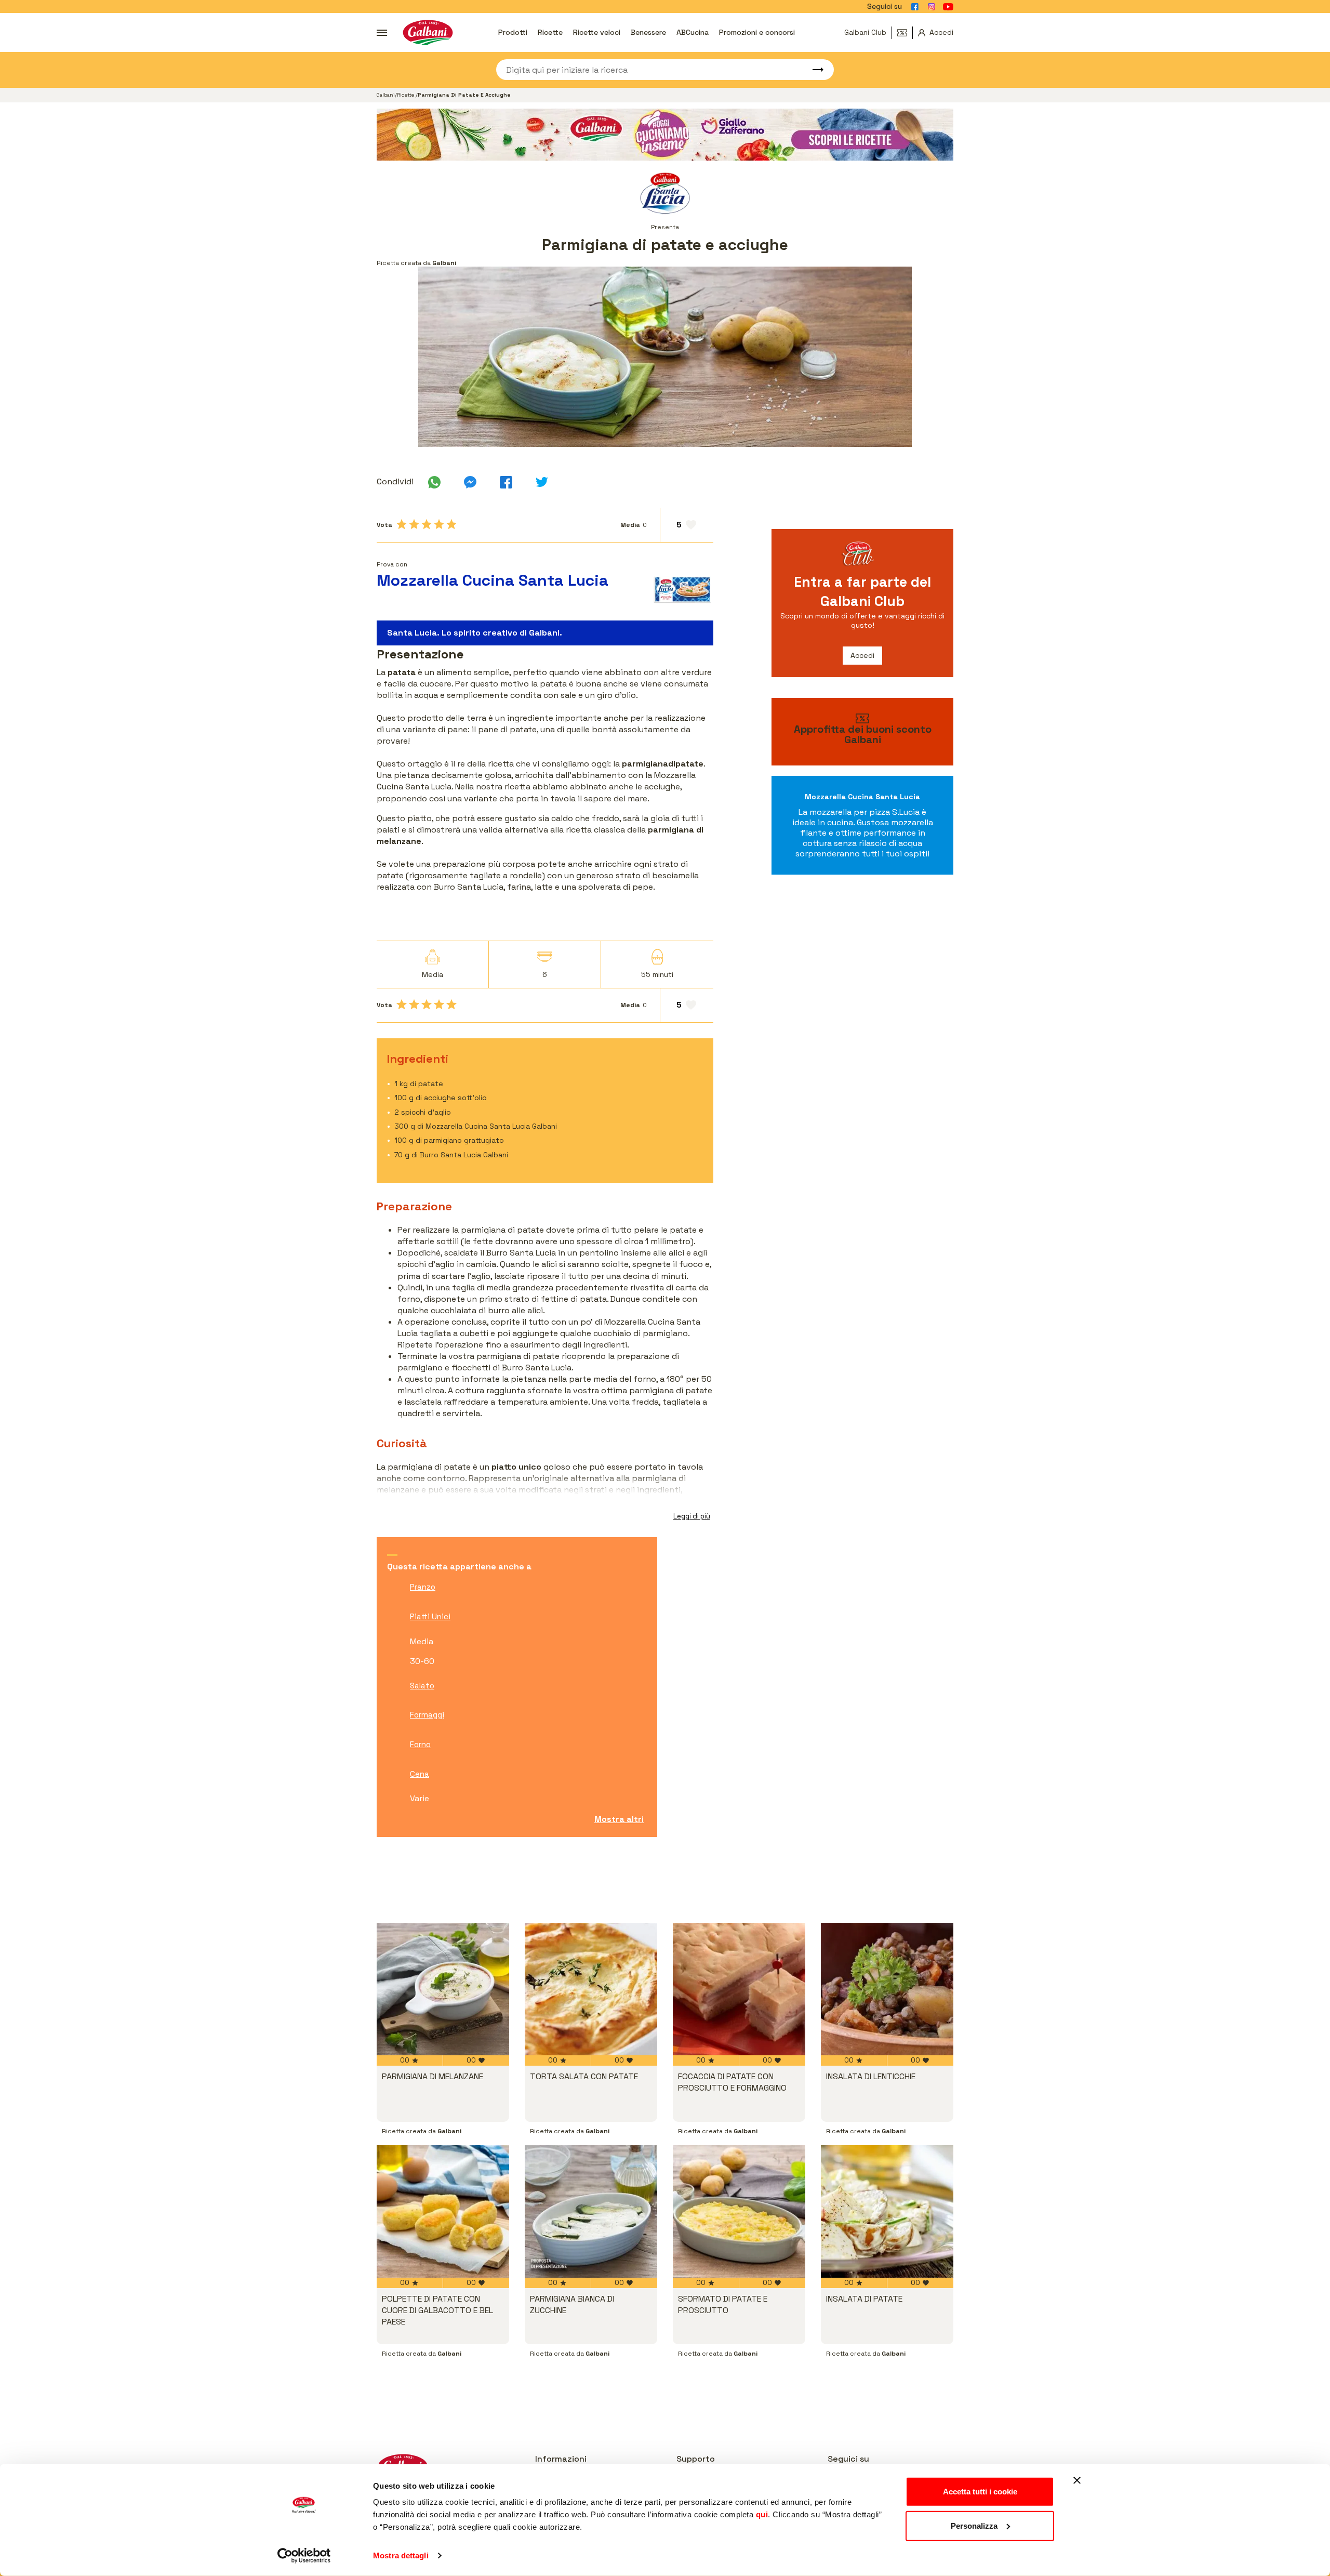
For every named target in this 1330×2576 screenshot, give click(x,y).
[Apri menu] (382, 33)
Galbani (386, 95)
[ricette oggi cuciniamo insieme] (665, 135)
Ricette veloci (597, 32)
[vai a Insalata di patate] (887, 2211)
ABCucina (693, 32)
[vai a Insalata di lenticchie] (887, 1989)
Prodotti (513, 32)
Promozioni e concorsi (757, 32)
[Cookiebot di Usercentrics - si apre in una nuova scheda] (304, 2556)
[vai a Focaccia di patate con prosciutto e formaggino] (739, 1989)
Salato (422, 1686)
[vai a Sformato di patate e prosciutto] (739, 2211)
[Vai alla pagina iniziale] (428, 32)
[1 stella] (402, 524)
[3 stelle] (427, 524)
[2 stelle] (414, 524)
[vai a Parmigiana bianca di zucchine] (591, 2211)
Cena (420, 1774)
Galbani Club (865, 32)
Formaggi (427, 1715)
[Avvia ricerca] (813, 70)
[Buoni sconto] (905, 33)
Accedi (862, 655)
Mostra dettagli (401, 2555)
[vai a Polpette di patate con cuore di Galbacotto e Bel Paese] (443, 2211)
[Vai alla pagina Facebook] (915, 7)
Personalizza (974, 2525)
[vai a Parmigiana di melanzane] (443, 1989)
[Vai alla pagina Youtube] (948, 7)
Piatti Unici (430, 1616)
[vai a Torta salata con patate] (591, 1989)
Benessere (648, 32)
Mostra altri (619, 1819)
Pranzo (423, 1587)
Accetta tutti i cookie (980, 2492)
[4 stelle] (439, 524)
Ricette (550, 32)
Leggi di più (692, 1516)
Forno (420, 1744)
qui (762, 2514)
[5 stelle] (451, 524)
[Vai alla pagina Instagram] (932, 7)
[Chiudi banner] (1077, 2480)
